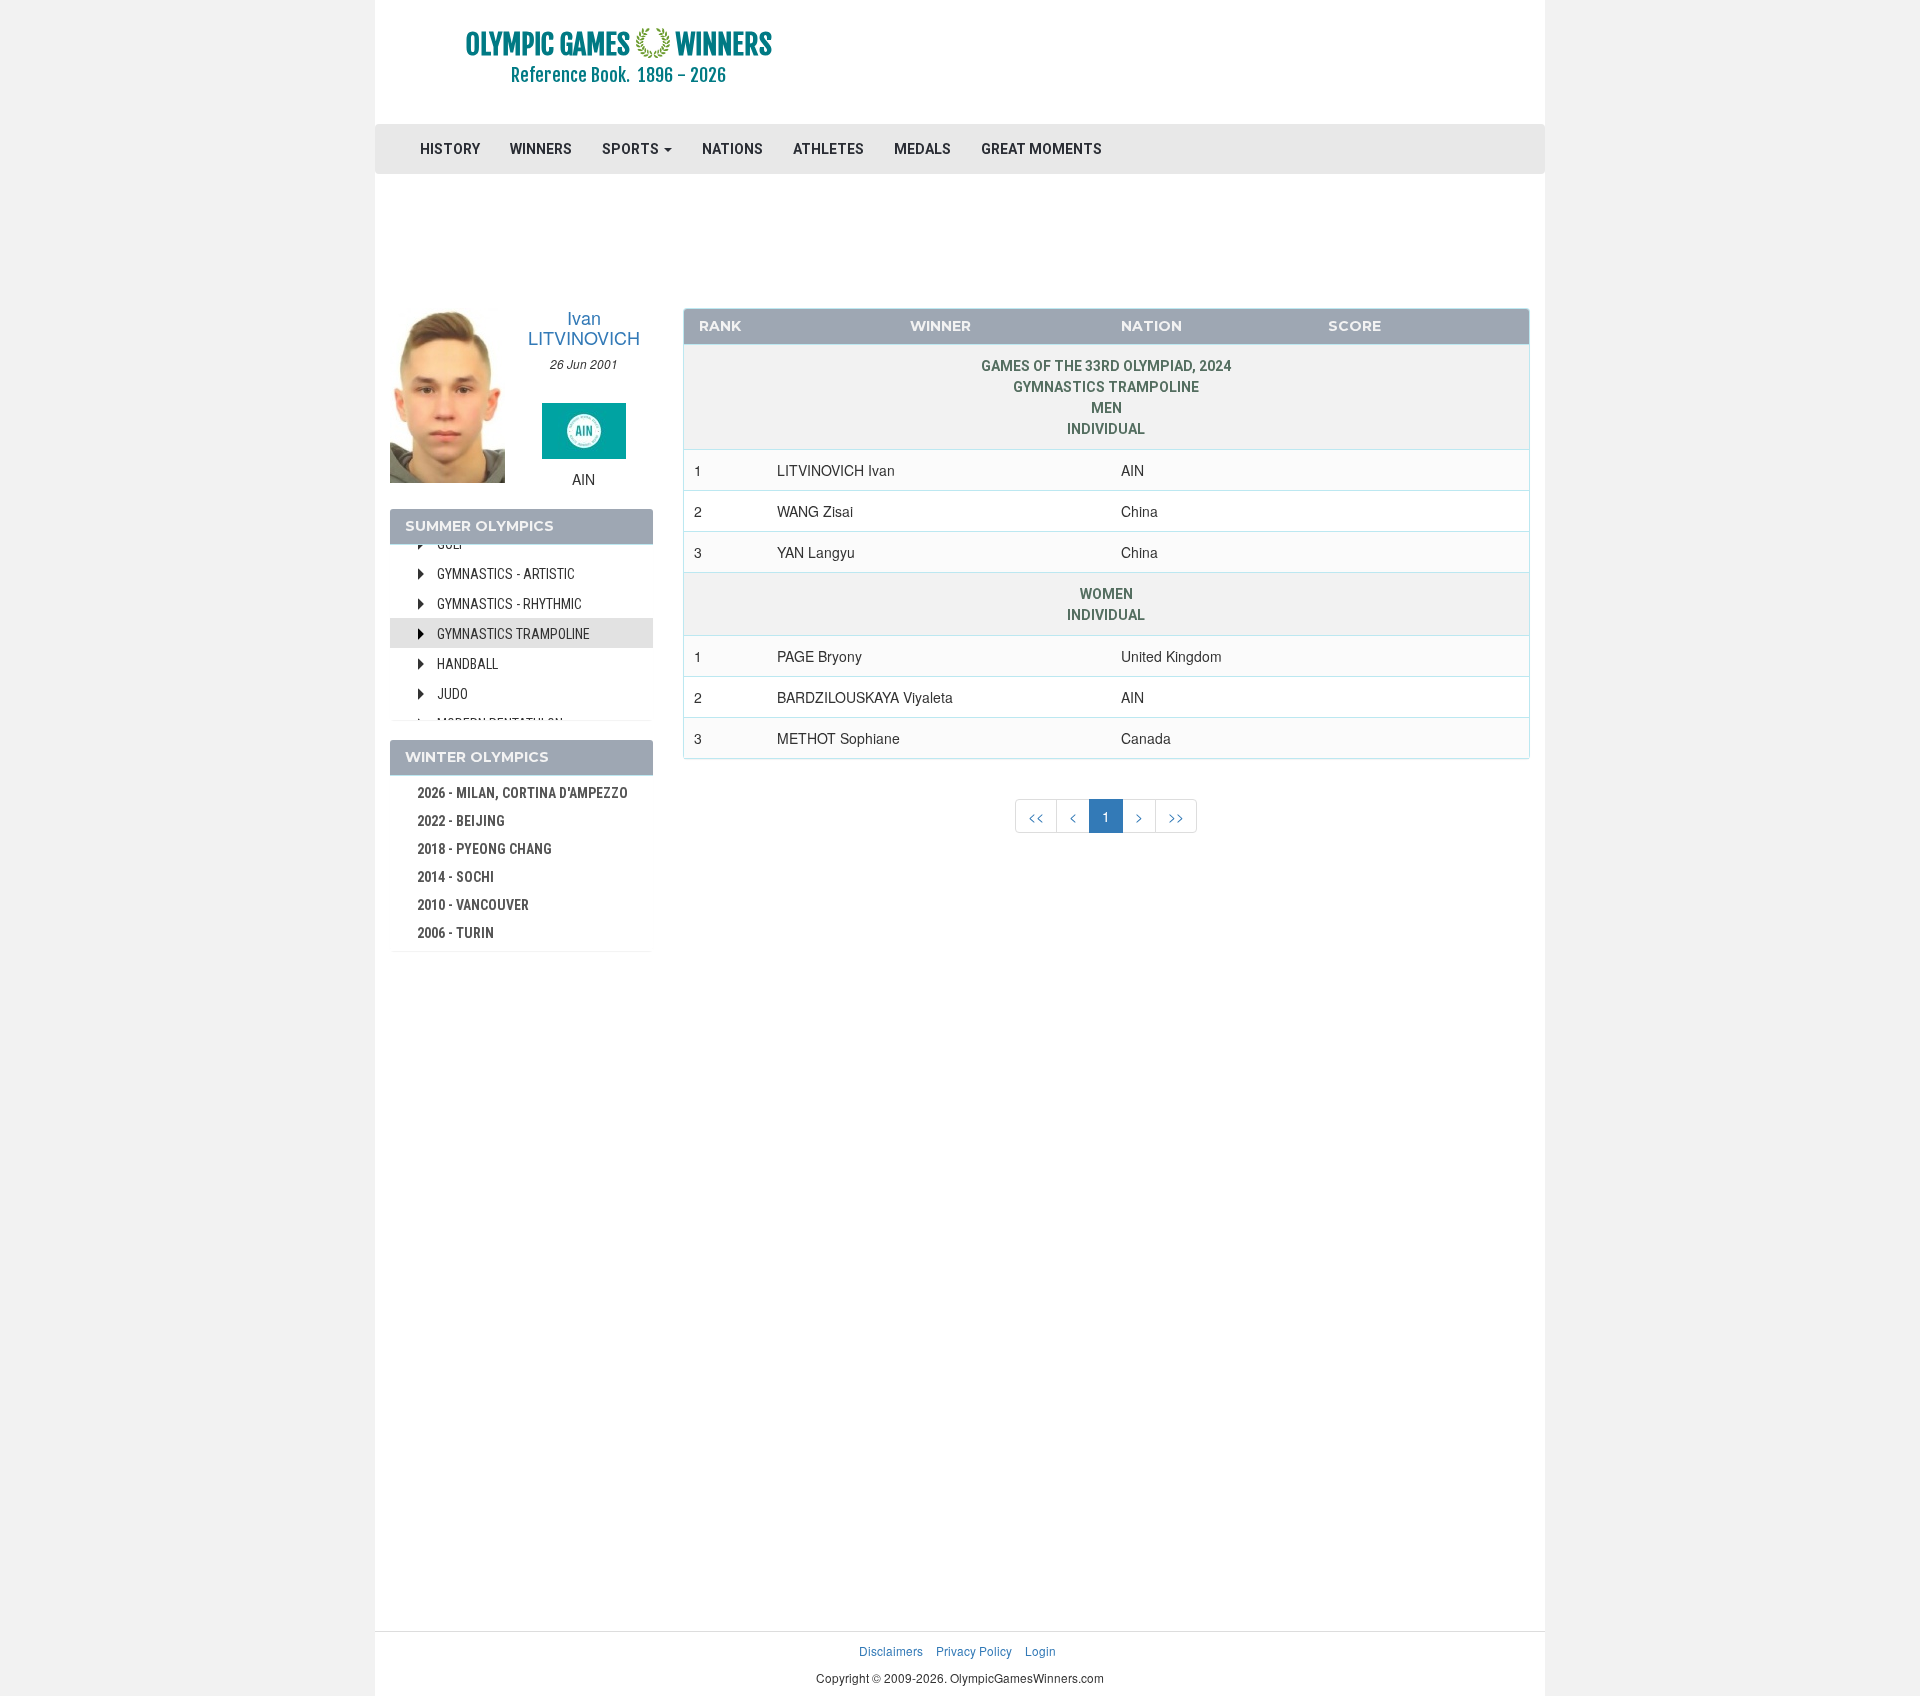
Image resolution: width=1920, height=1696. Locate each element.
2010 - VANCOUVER (473, 905)
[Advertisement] (1204, 65)
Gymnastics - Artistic (506, 574)
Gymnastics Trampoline (513, 634)
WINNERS (541, 149)
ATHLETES (828, 149)
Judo (452, 694)
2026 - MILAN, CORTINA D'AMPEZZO (522, 793)
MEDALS (922, 149)
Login (1040, 1650)
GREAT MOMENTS (1041, 149)
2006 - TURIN (455, 933)
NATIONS (732, 149)
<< (1036, 816)
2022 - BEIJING (461, 821)
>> (1176, 816)
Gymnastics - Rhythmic (509, 604)
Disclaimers (891, 1650)
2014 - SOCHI (455, 877)
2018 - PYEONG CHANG (484, 849)
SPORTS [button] (632, 149)
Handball (467, 664)
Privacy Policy (974, 1650)
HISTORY (450, 149)
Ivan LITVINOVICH (584, 327)
